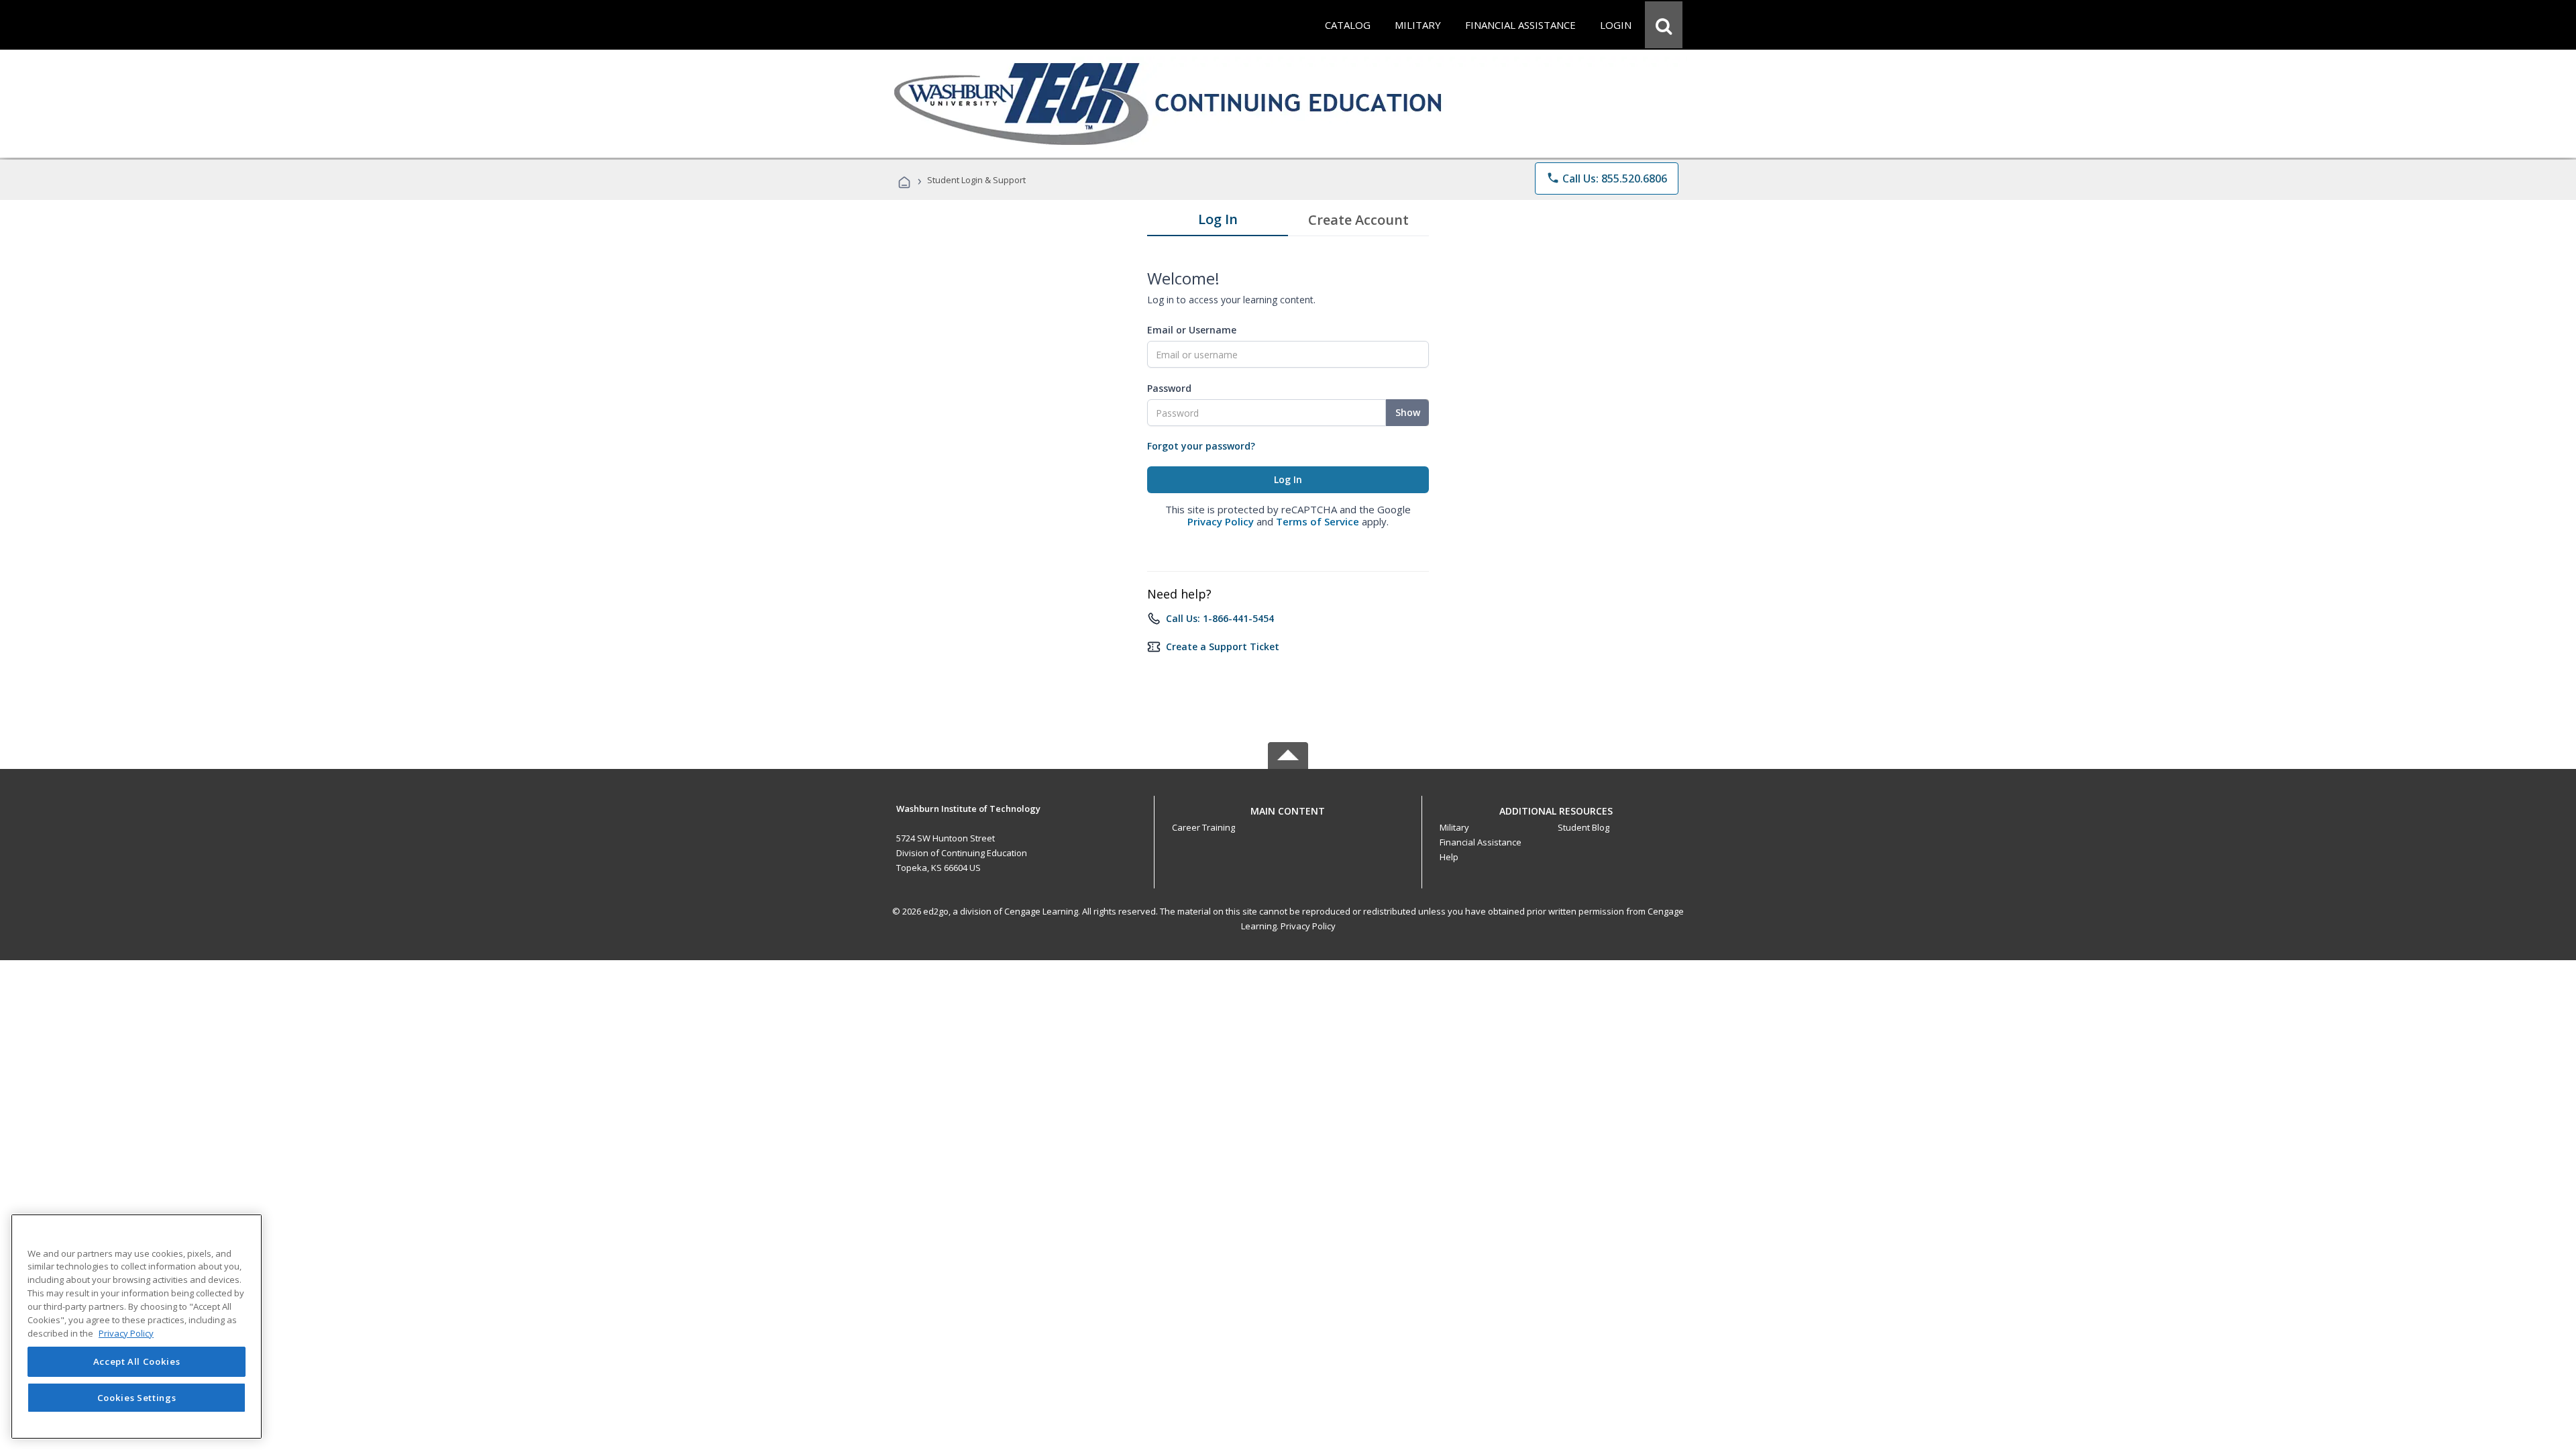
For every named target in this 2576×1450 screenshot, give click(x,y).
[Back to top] (1288, 808)
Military (1454, 827)
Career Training (1203, 827)
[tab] (1218, 222)
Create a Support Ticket (1223, 646)
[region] (137, 1327)
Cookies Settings (137, 1398)
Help (1449, 857)
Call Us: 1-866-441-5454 (1220, 618)
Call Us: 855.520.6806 (1607, 178)
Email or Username (1192, 330)
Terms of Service (1318, 521)
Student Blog (1584, 827)
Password (1169, 388)
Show (1408, 412)
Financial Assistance (1481, 842)
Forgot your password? (1201, 446)
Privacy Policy (1221, 521)
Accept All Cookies (137, 1361)
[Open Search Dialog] (1664, 25)
